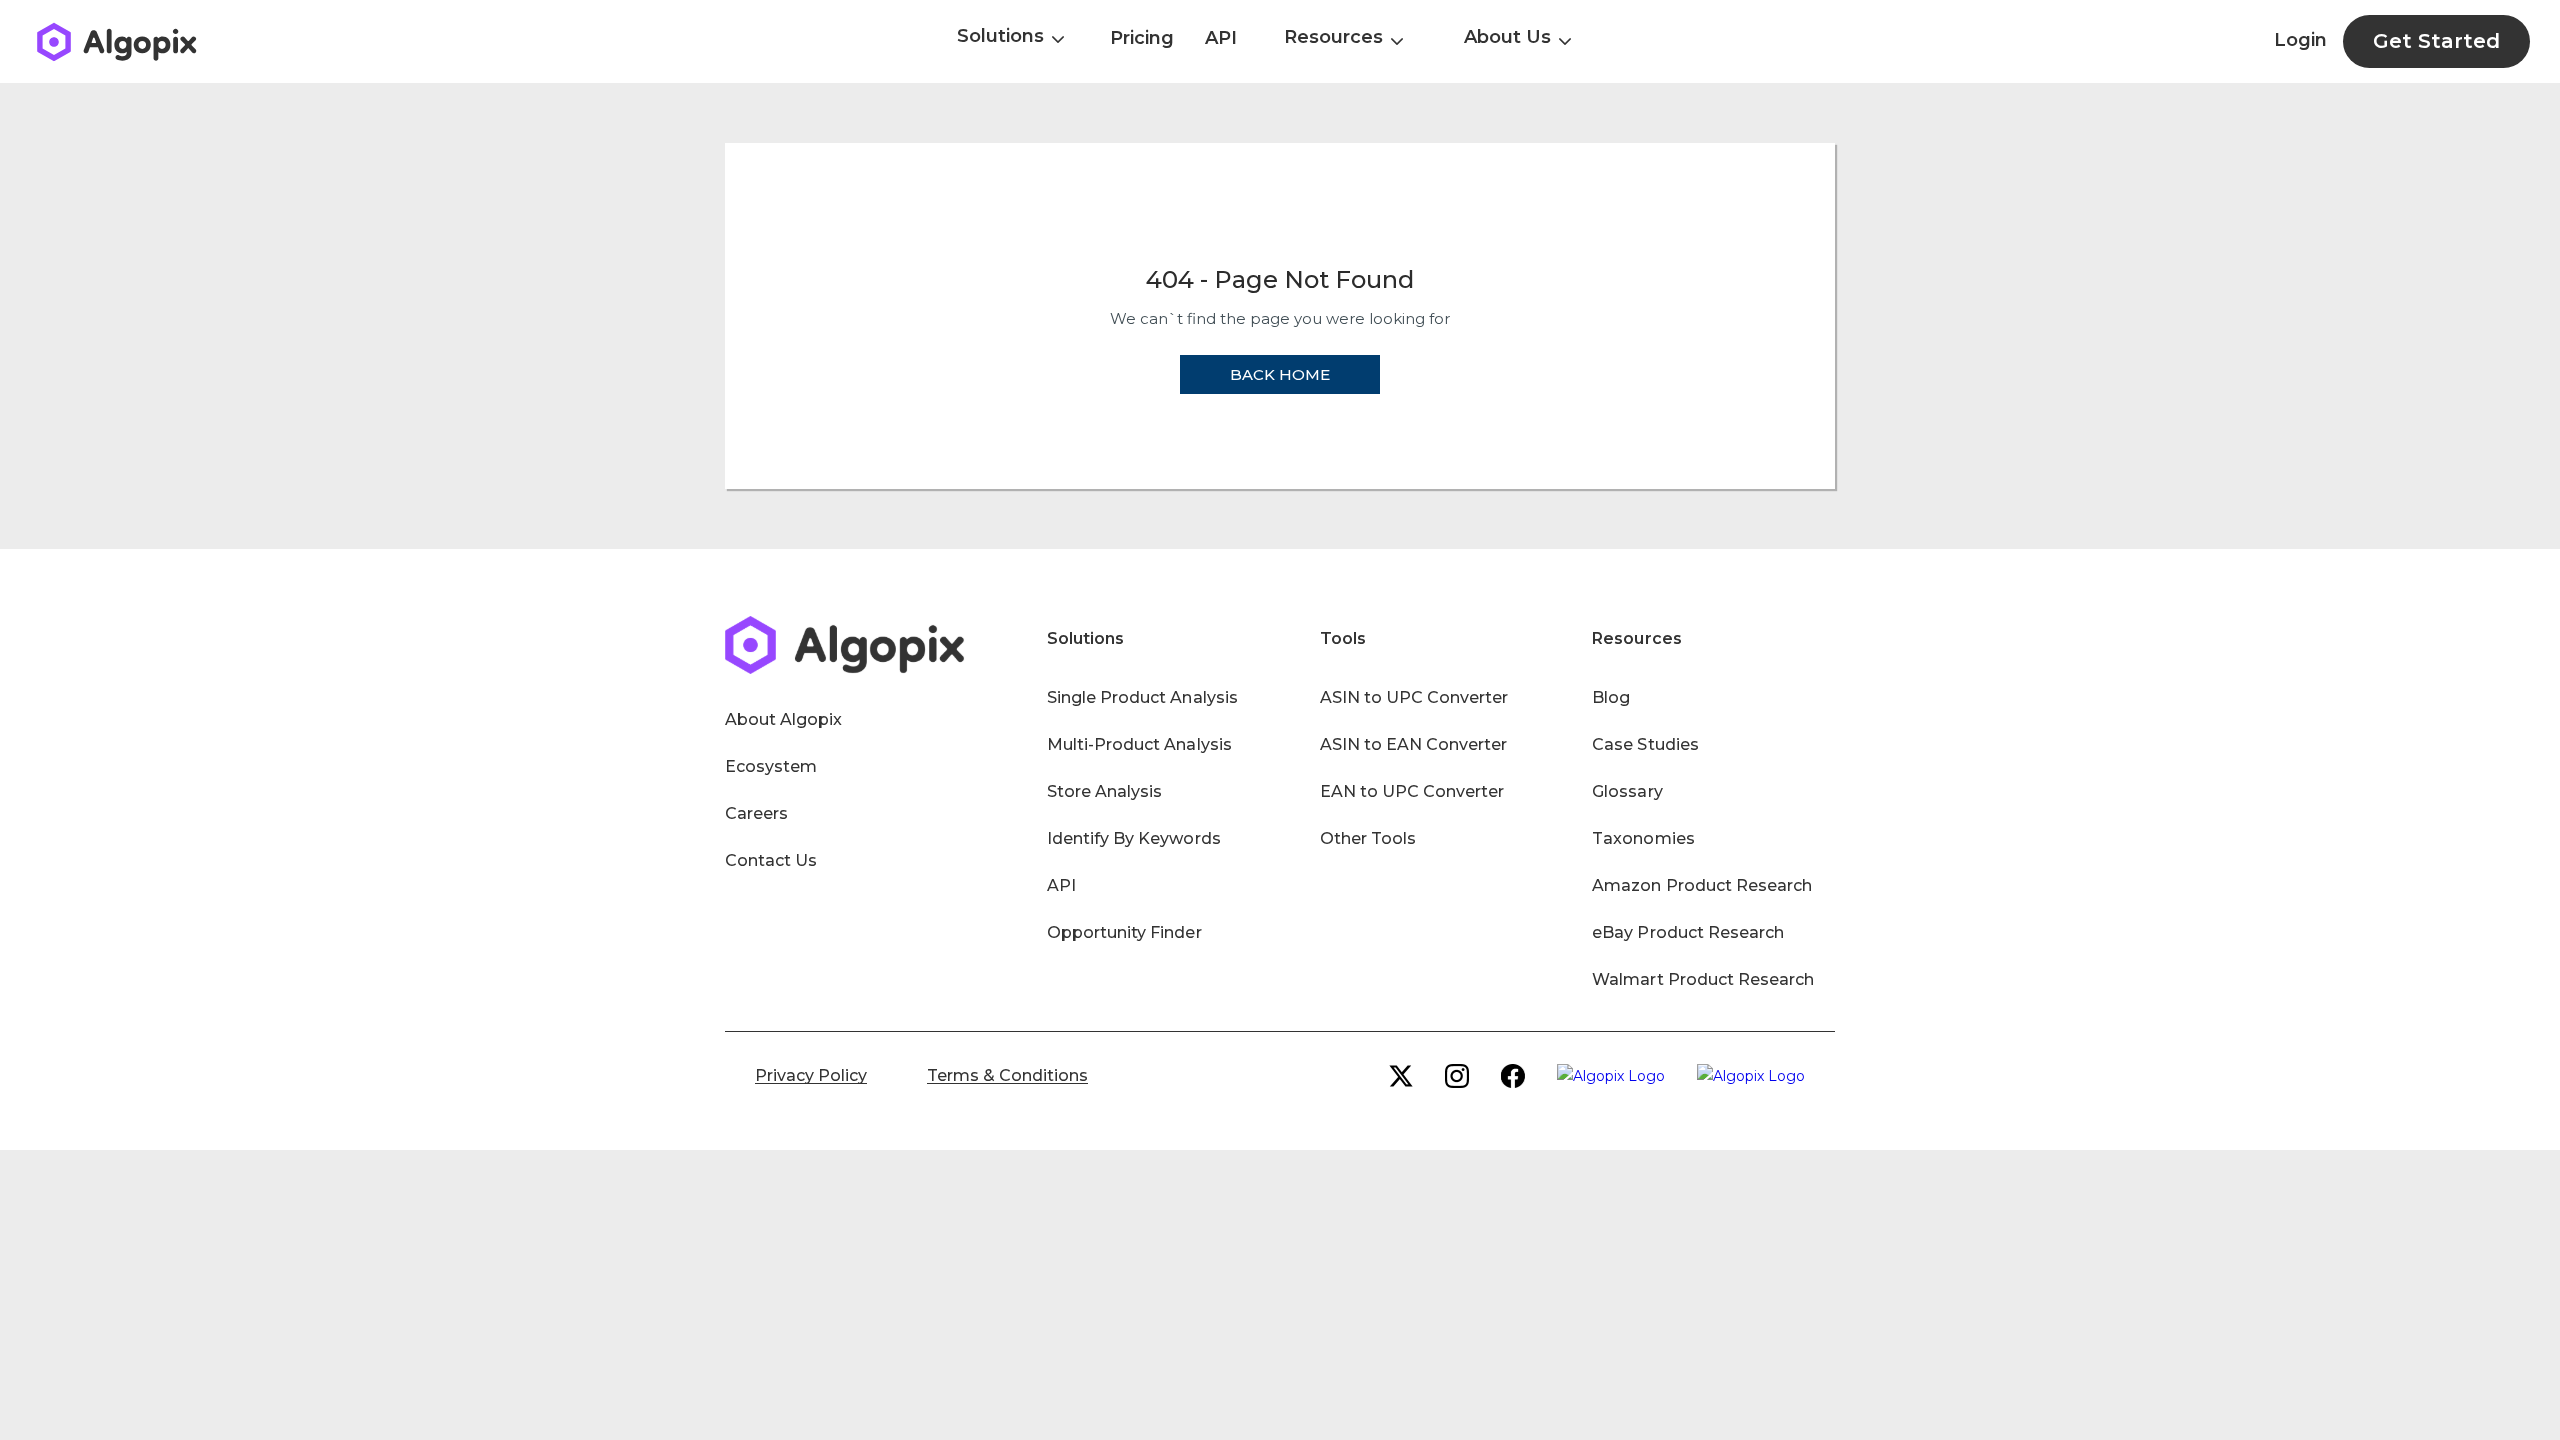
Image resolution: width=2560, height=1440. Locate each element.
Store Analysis (1104, 791)
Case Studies (1645, 744)
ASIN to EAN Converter (1414, 744)
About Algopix (783, 719)
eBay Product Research (1688, 932)
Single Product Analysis (1142, 697)
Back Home (1280, 374)
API (1221, 38)
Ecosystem (771, 766)
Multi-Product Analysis (1139, 744)
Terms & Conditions (1007, 1075)
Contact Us (771, 860)
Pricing (1142, 38)
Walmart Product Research (1703, 979)
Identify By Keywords (1134, 838)
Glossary (1627, 791)
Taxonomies (1643, 838)
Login (2300, 40)
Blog (1611, 697)
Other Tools (1368, 838)
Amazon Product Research (1702, 885)
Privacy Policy (811, 1075)
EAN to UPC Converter (1412, 791)
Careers (756, 813)
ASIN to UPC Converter (1414, 697)
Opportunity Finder (1124, 932)
